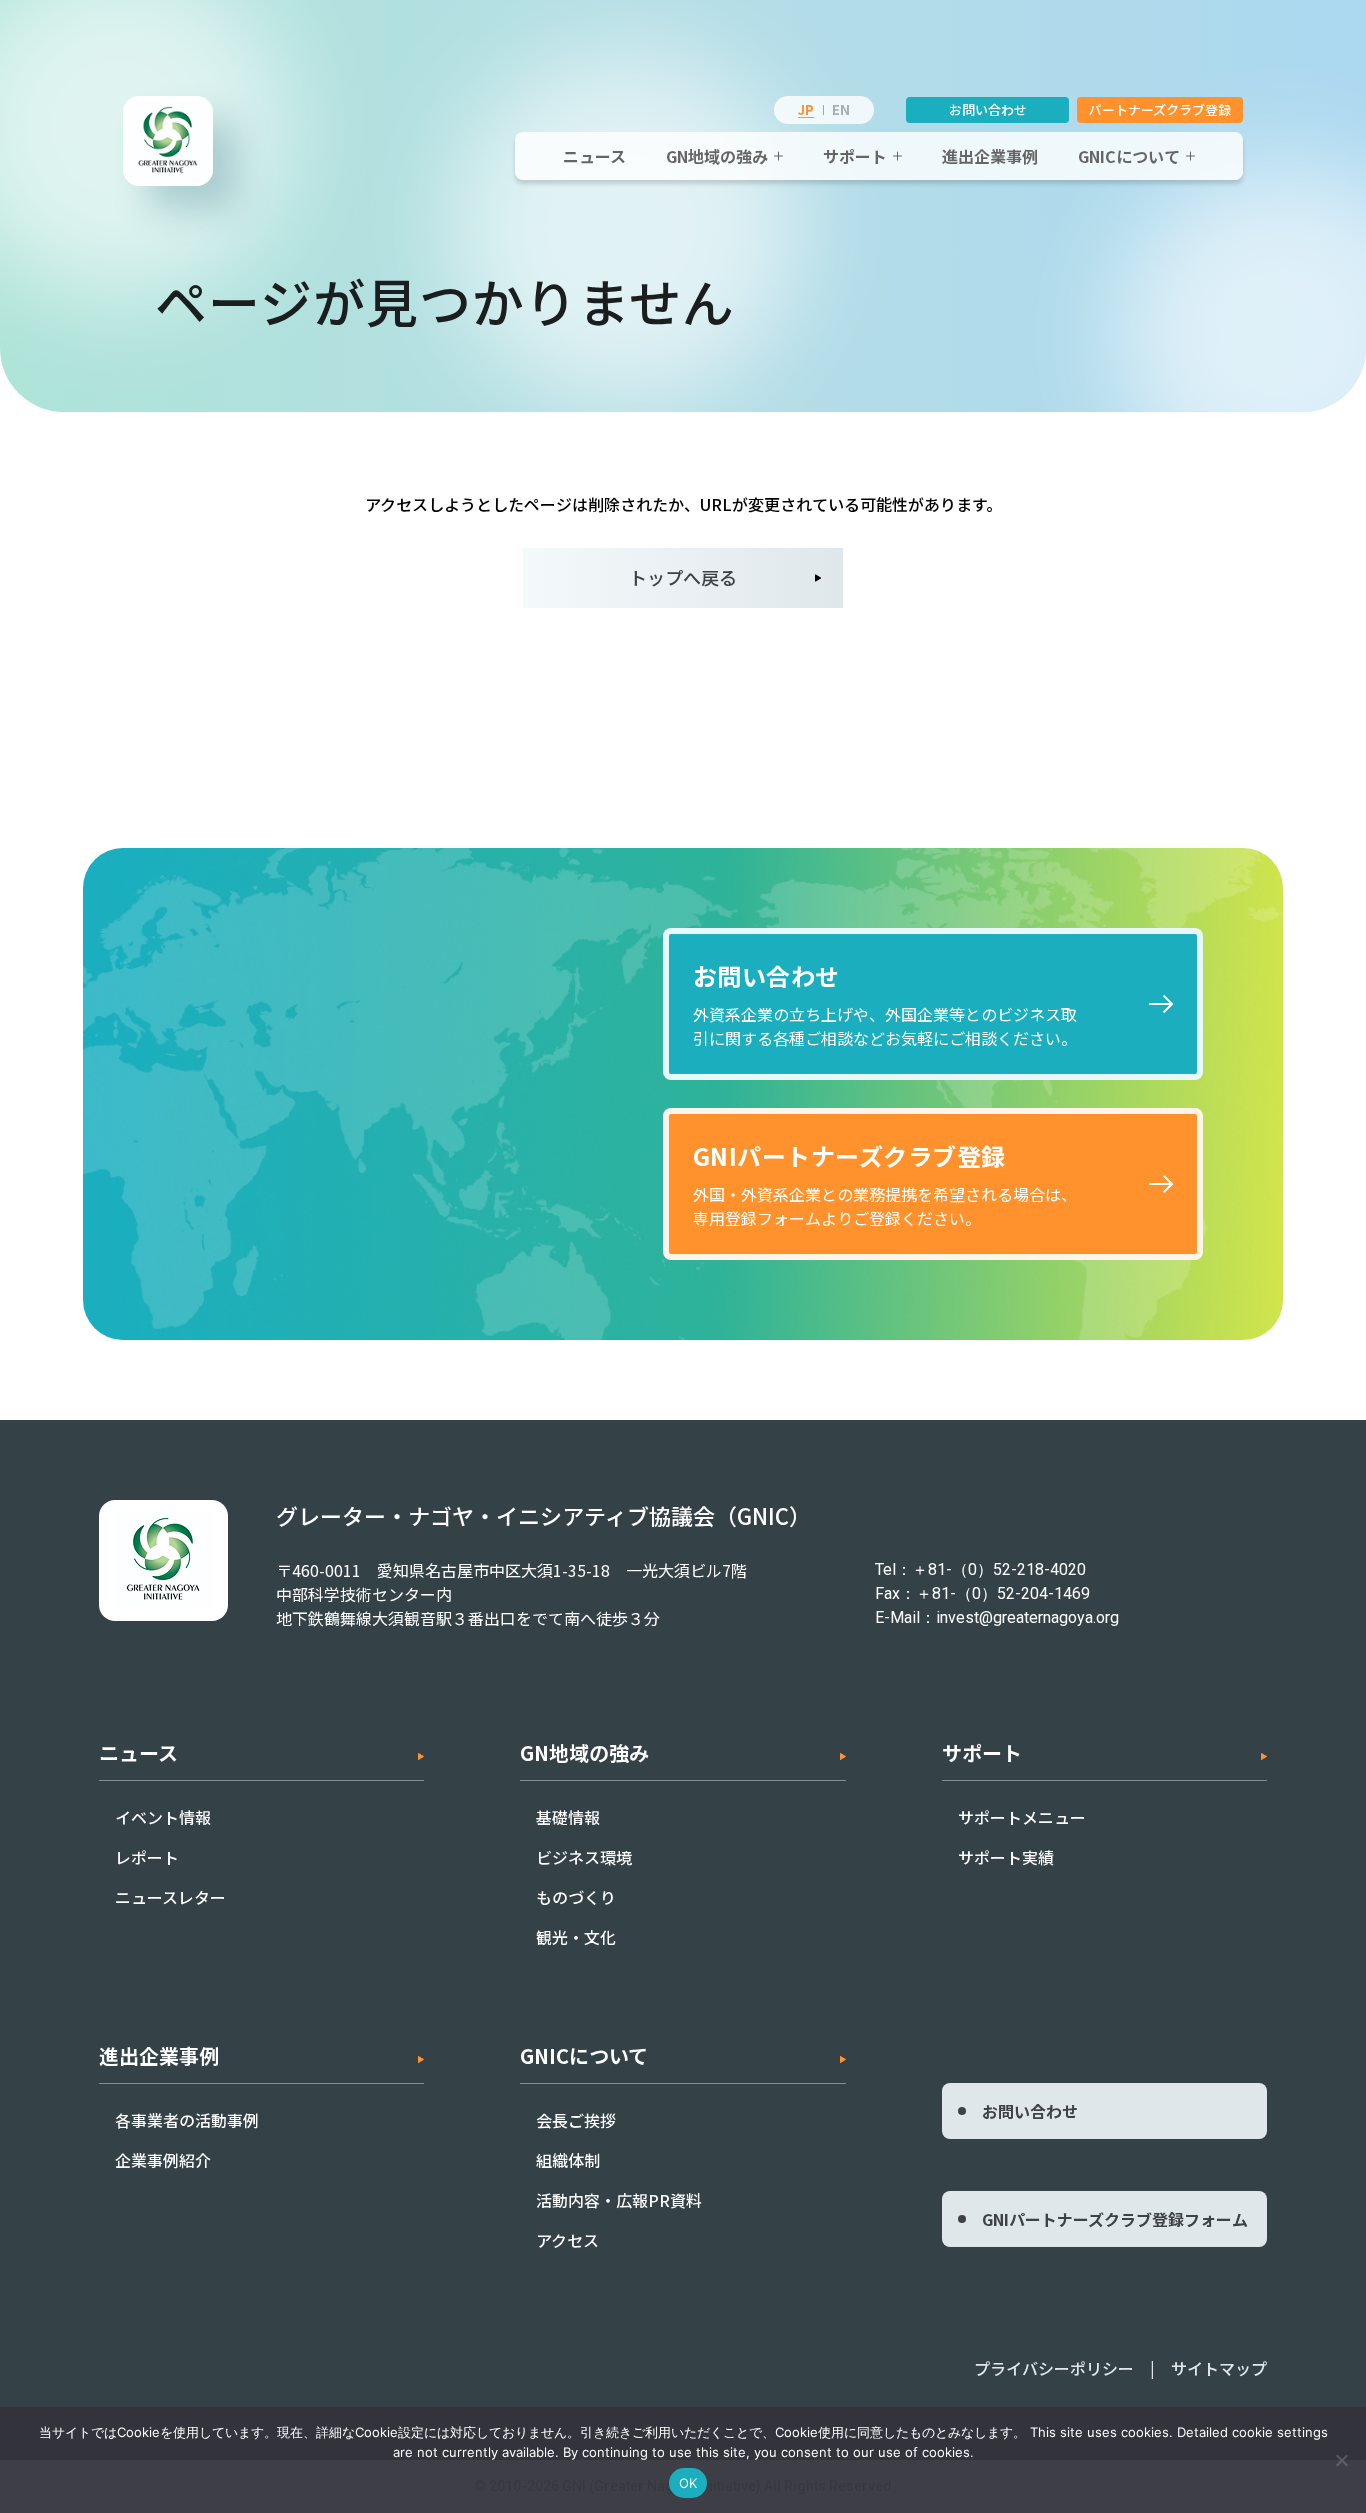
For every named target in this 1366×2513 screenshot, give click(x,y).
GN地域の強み (717, 156)
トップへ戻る (683, 577)
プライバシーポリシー (1054, 2368)
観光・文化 (576, 1937)
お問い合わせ (988, 109)
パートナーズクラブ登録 (1160, 109)
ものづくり (576, 1897)
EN (841, 109)
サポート (855, 156)
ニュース (594, 156)
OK (688, 2483)
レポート (147, 1857)
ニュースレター (170, 1897)
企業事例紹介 (163, 2160)
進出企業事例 (990, 156)
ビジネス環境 (584, 1857)
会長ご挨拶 (576, 2120)
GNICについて (1129, 156)
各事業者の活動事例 (187, 2120)
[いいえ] (1341, 2460)
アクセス (567, 2240)
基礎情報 (568, 1817)
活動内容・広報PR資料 (619, 2200)
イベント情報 (163, 1817)
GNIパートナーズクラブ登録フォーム (1115, 2219)
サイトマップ (1219, 2368)
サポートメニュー (1022, 1817)
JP (806, 109)
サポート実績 (1006, 1857)
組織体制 (568, 2160)
